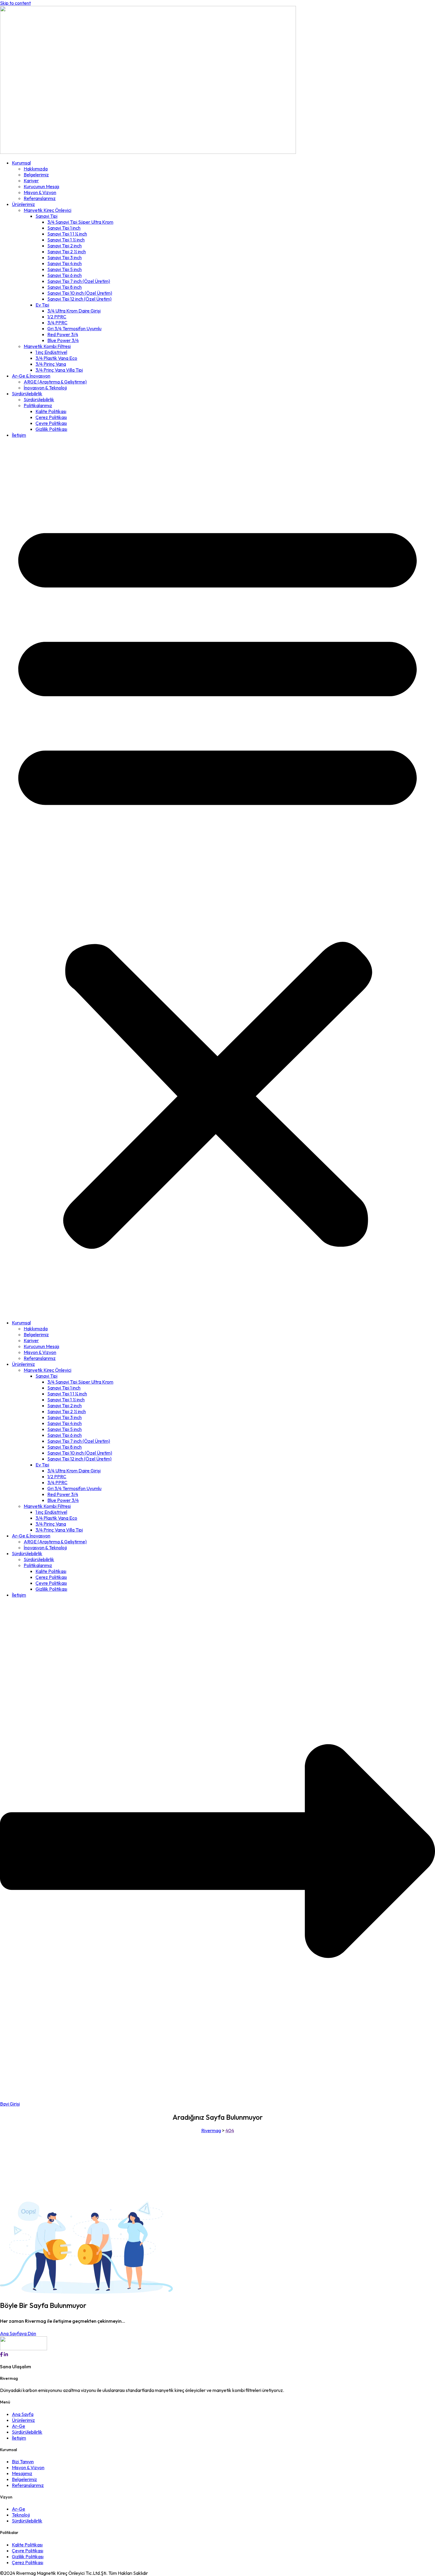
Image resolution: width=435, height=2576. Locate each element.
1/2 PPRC (57, 317)
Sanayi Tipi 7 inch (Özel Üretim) (79, 281)
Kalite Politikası (51, 411)
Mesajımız (22, 2473)
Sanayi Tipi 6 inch (65, 275)
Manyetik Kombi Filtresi (47, 346)
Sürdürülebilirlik (27, 394)
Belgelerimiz (36, 175)
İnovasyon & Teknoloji (45, 388)
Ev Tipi (42, 305)
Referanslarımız (40, 198)
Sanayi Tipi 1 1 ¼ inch (67, 234)
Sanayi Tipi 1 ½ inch (66, 240)
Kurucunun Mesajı (41, 186)
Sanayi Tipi (46, 216)
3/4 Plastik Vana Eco (56, 358)
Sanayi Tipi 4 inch (65, 263)
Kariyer (31, 180)
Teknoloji (21, 2515)
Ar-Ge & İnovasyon (31, 376)
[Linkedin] (6, 2354)
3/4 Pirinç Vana (51, 364)
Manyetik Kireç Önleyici (47, 210)
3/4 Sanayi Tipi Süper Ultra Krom (80, 222)
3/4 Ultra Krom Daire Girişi (74, 311)
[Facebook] (1, 2354)
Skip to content (15, 3)
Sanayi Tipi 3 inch (65, 257)
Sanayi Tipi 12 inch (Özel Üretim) (79, 299)
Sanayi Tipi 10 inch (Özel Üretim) (80, 293)
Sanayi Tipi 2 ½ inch (67, 252)
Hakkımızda (36, 169)
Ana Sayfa (23, 2414)
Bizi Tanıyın (23, 2461)
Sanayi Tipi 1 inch (64, 228)
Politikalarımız (38, 405)
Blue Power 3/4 (63, 340)
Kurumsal (21, 163)
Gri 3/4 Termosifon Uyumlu (74, 328)
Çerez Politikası (51, 417)
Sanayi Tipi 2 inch (65, 246)
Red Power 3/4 (63, 334)
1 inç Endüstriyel (51, 352)
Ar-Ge (18, 2426)
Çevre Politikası (51, 423)
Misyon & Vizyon (40, 192)
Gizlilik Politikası (51, 429)
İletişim (19, 435)
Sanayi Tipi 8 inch (65, 287)
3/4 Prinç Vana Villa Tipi (59, 370)
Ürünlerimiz (23, 204)
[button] (217, 879)
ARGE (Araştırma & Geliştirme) (55, 382)
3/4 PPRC (57, 323)
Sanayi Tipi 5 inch (65, 269)
